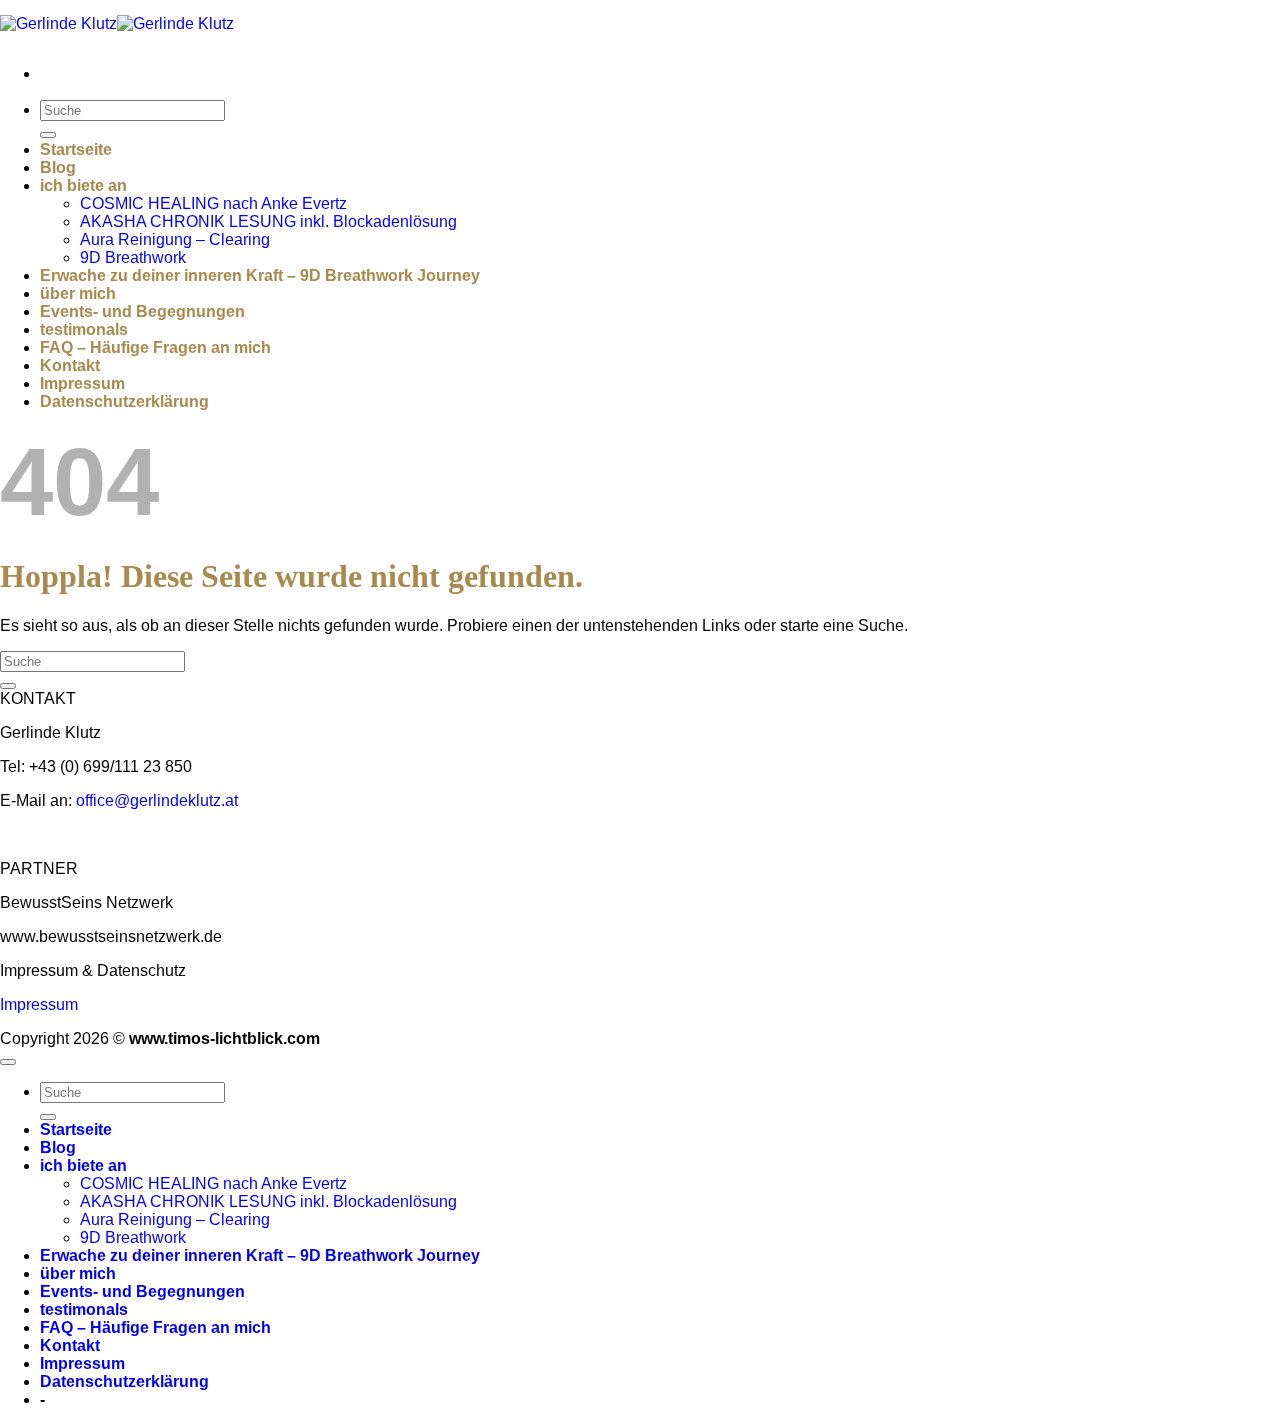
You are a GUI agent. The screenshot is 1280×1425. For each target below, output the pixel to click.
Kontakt (70, 365)
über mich (78, 293)
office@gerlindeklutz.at (157, 800)
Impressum (82, 383)
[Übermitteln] (48, 135)
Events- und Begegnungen (142, 311)
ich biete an (83, 185)
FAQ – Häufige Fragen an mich (155, 347)
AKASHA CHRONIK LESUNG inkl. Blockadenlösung (268, 221)
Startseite (76, 149)
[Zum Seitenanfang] (8, 1062)
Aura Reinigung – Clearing (175, 239)
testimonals (84, 329)
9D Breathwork (133, 257)
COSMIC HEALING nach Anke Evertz (213, 203)
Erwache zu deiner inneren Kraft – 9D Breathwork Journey (260, 275)
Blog (58, 167)
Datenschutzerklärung (124, 401)
